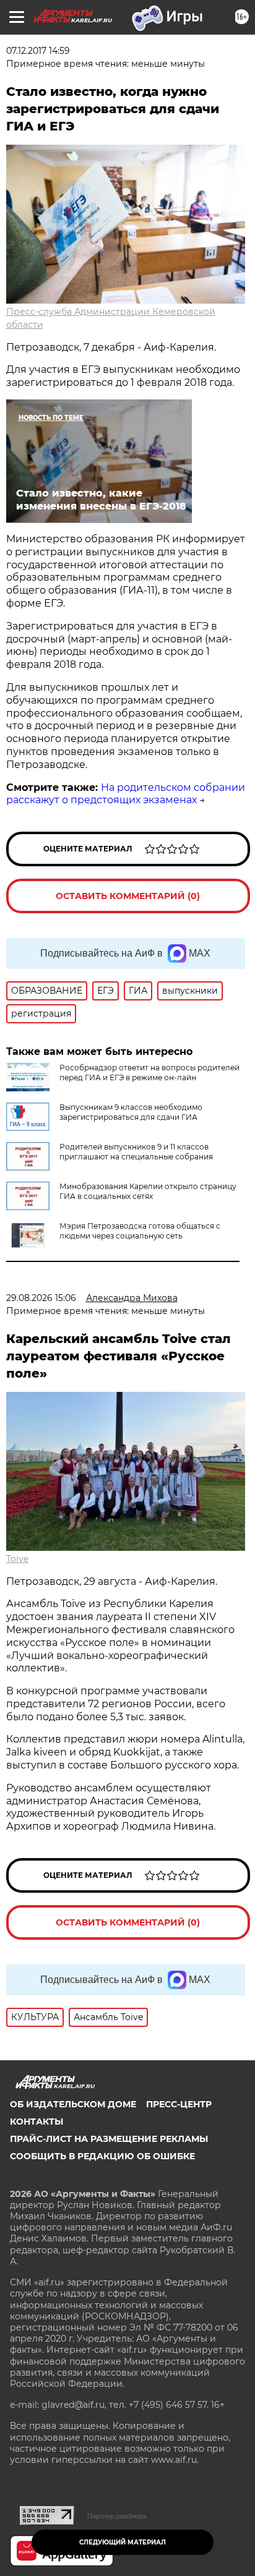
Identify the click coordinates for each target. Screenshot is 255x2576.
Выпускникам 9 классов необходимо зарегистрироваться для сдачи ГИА (131, 1112)
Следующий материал (123, 2542)
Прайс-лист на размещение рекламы (109, 2139)
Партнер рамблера (117, 2516)
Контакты (37, 2122)
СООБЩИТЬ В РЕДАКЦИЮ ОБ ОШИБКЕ (102, 2156)
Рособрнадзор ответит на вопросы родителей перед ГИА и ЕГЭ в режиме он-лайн (149, 1073)
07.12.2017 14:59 (38, 51)
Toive (17, 1559)
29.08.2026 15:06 (41, 1298)
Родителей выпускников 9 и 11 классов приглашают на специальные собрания (136, 1152)
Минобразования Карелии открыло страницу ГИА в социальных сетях (148, 1191)
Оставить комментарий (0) (128, 896)
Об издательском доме (73, 2104)
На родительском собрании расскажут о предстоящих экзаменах (126, 794)
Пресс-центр (179, 2104)
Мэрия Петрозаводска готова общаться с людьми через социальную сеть (140, 1231)
